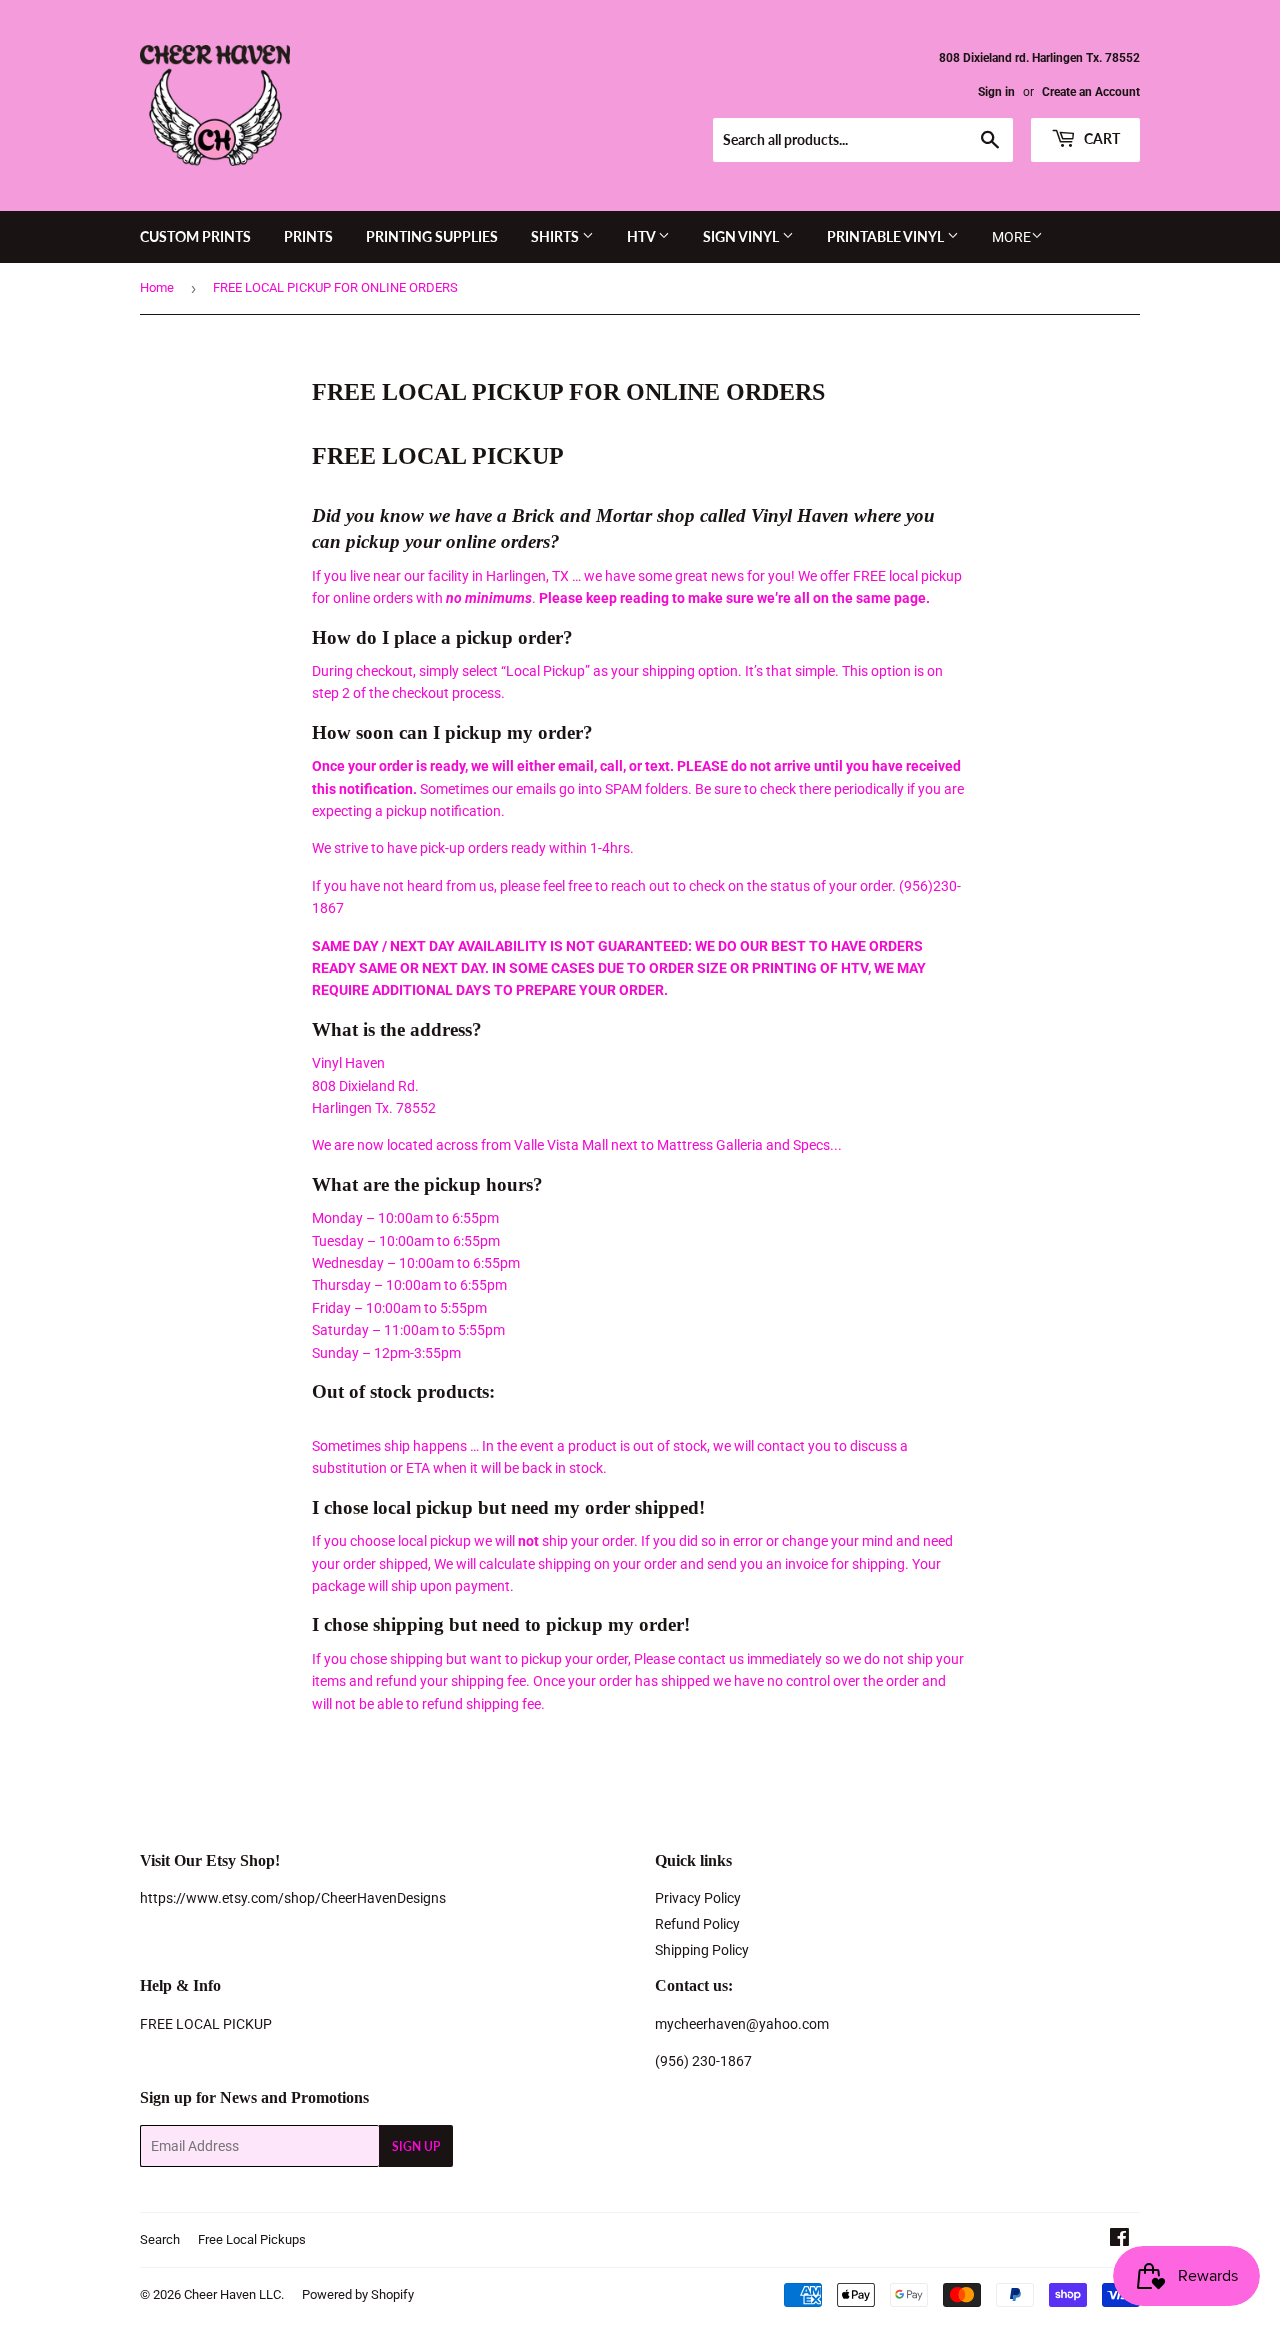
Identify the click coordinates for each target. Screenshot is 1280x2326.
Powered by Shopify (358, 2294)
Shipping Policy (702, 1950)
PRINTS (308, 236)
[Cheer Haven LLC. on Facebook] (1119, 2240)
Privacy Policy (698, 1898)
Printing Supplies (432, 236)
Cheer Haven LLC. (234, 2294)
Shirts (556, 236)
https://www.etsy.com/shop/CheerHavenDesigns (293, 1898)
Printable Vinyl (887, 236)
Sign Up (416, 2146)
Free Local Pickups (252, 2239)
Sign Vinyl (742, 236)
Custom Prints (195, 236)
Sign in (996, 92)
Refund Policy (697, 1924)
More (1011, 237)
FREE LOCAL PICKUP (206, 2024)
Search (160, 2239)
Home (157, 287)
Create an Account (1091, 92)
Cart (1100, 138)
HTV (642, 236)
